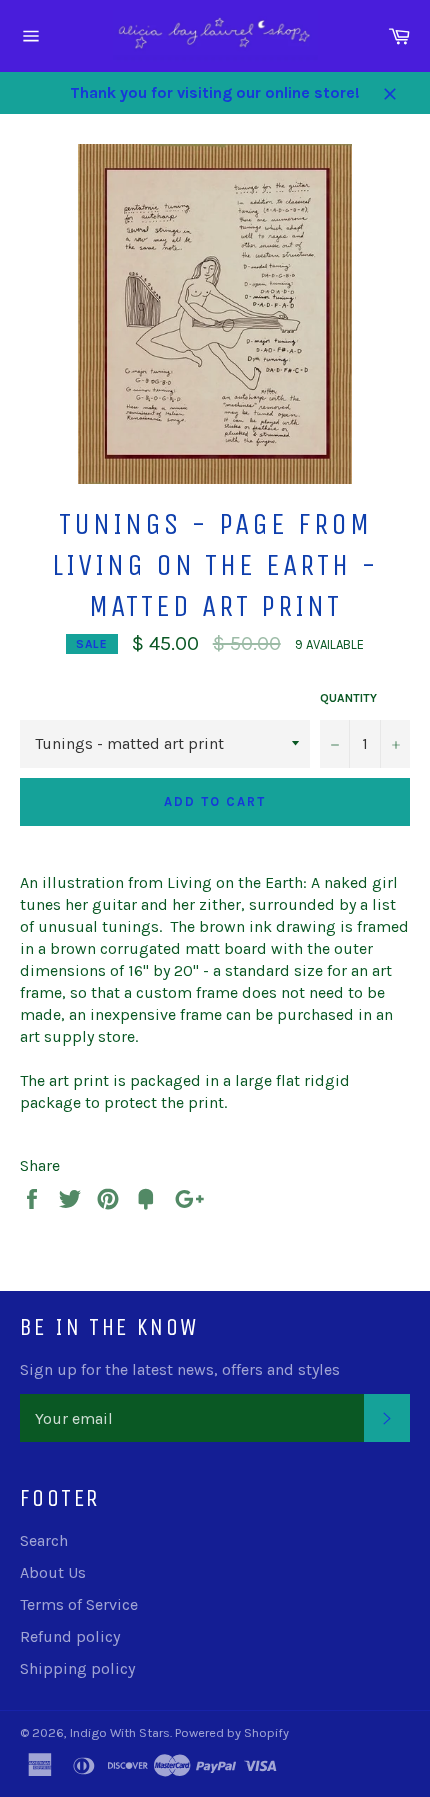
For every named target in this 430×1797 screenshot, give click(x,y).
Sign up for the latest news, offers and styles (180, 1369)
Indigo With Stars (120, 1732)
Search (44, 1540)
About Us (53, 1572)
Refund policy (70, 1636)
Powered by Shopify (232, 1732)
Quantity (348, 698)
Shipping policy (77, 1668)
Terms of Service (79, 1604)
